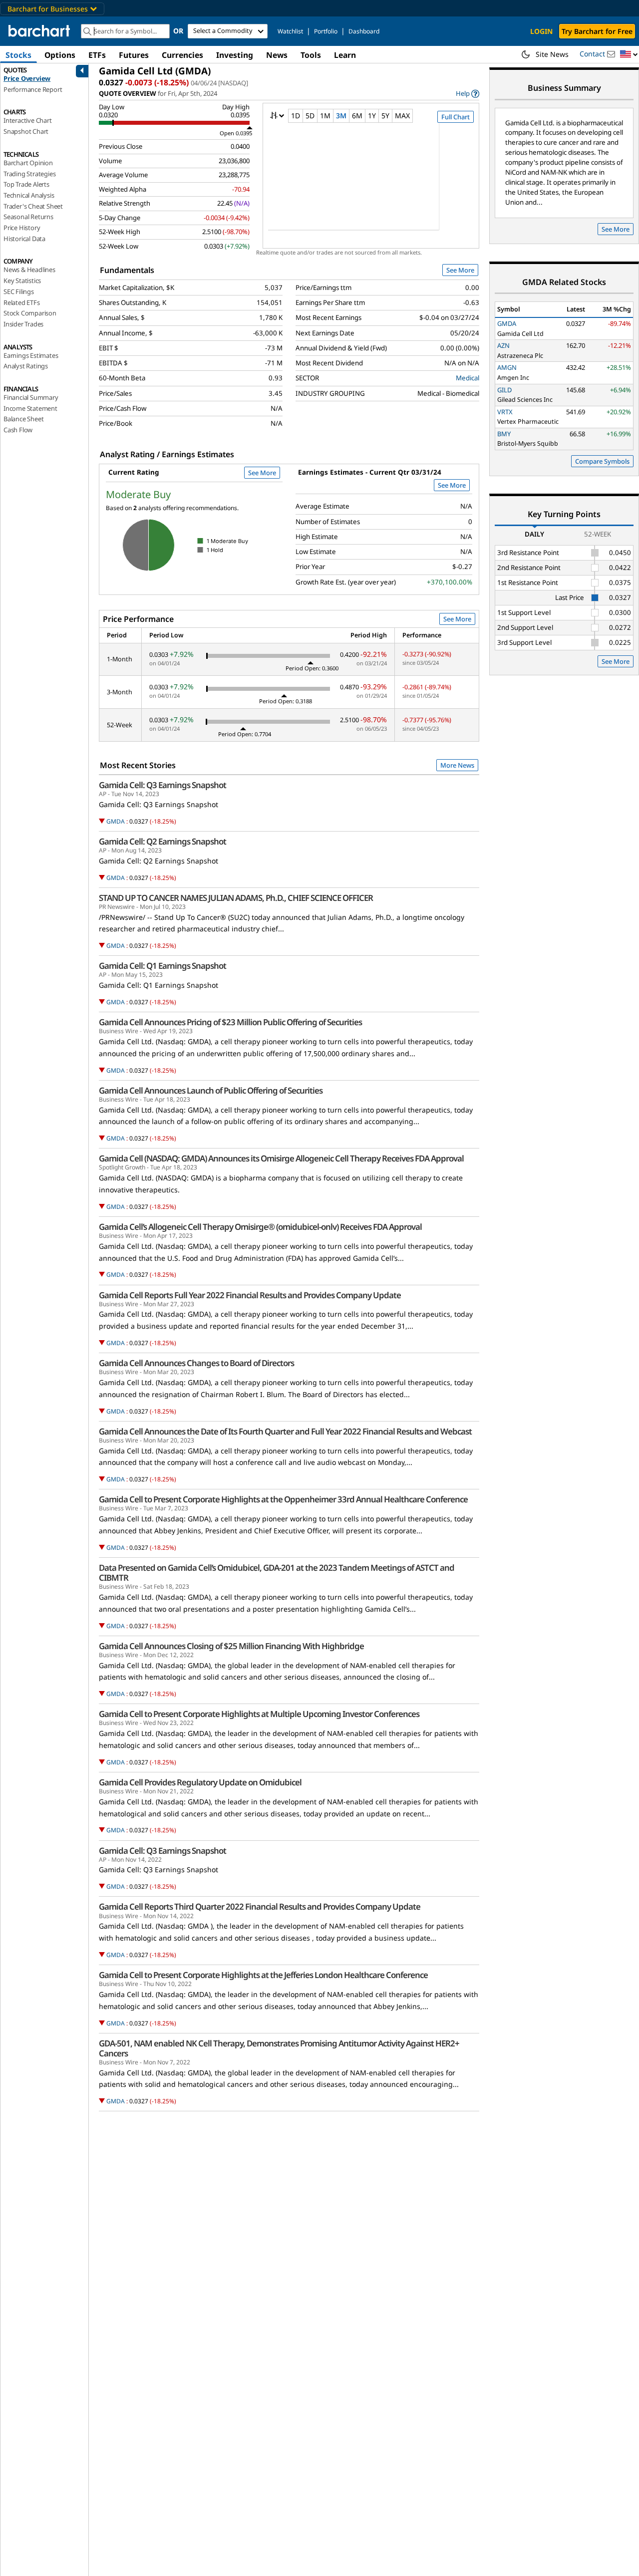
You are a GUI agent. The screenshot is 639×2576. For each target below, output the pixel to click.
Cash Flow (18, 430)
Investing (235, 55)
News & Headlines (29, 270)
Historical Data (24, 239)
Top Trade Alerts (26, 184)
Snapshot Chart (26, 131)
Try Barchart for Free (597, 31)
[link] (468, 94)
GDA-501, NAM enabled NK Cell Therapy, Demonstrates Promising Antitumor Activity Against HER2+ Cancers (279, 2048)
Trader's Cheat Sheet (33, 206)
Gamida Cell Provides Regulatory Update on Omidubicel (200, 1782)
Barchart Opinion (28, 163)
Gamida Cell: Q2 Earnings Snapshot (162, 842)
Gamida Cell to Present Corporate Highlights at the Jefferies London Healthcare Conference (263, 1975)
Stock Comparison (30, 313)
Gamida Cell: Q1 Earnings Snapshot (162, 966)
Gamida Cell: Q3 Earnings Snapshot (162, 785)
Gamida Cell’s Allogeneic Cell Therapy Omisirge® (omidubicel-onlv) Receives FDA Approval (260, 1227)
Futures (134, 55)
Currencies (182, 55)
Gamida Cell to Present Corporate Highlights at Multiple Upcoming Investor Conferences (259, 1714)
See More (460, 270)
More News (457, 765)
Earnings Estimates (31, 355)
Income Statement (30, 408)
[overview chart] (371, 183)
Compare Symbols (602, 461)
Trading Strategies (29, 174)
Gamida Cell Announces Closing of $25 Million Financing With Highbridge (231, 1646)
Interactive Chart (28, 120)
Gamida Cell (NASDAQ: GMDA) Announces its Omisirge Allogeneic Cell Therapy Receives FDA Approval (281, 1158)
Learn (345, 55)
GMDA (116, 821)
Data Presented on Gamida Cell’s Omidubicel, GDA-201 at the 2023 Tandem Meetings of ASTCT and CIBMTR (277, 1573)
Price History (22, 228)
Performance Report (33, 89)
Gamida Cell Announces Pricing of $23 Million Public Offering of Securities (230, 1022)
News (277, 55)
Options (60, 55)
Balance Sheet (23, 419)
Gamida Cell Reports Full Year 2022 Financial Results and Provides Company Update (250, 1295)
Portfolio (326, 31)
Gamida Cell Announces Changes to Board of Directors (196, 1363)
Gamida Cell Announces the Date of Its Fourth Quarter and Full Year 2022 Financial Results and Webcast (285, 1431)
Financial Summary (31, 397)
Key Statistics (22, 281)
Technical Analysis (29, 195)
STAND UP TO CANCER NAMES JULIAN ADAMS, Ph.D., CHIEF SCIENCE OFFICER (236, 898)
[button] (629, 55)
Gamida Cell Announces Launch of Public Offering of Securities (211, 1091)
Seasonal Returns (28, 217)
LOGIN (541, 31)
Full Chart (456, 117)
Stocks (18, 55)
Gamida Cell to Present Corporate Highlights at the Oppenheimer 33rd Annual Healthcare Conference (283, 1499)
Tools (311, 55)
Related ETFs (22, 302)
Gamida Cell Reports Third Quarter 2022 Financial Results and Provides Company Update (260, 1907)
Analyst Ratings (26, 366)
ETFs (97, 55)
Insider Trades (23, 324)
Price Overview (27, 78)
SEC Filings (19, 291)
